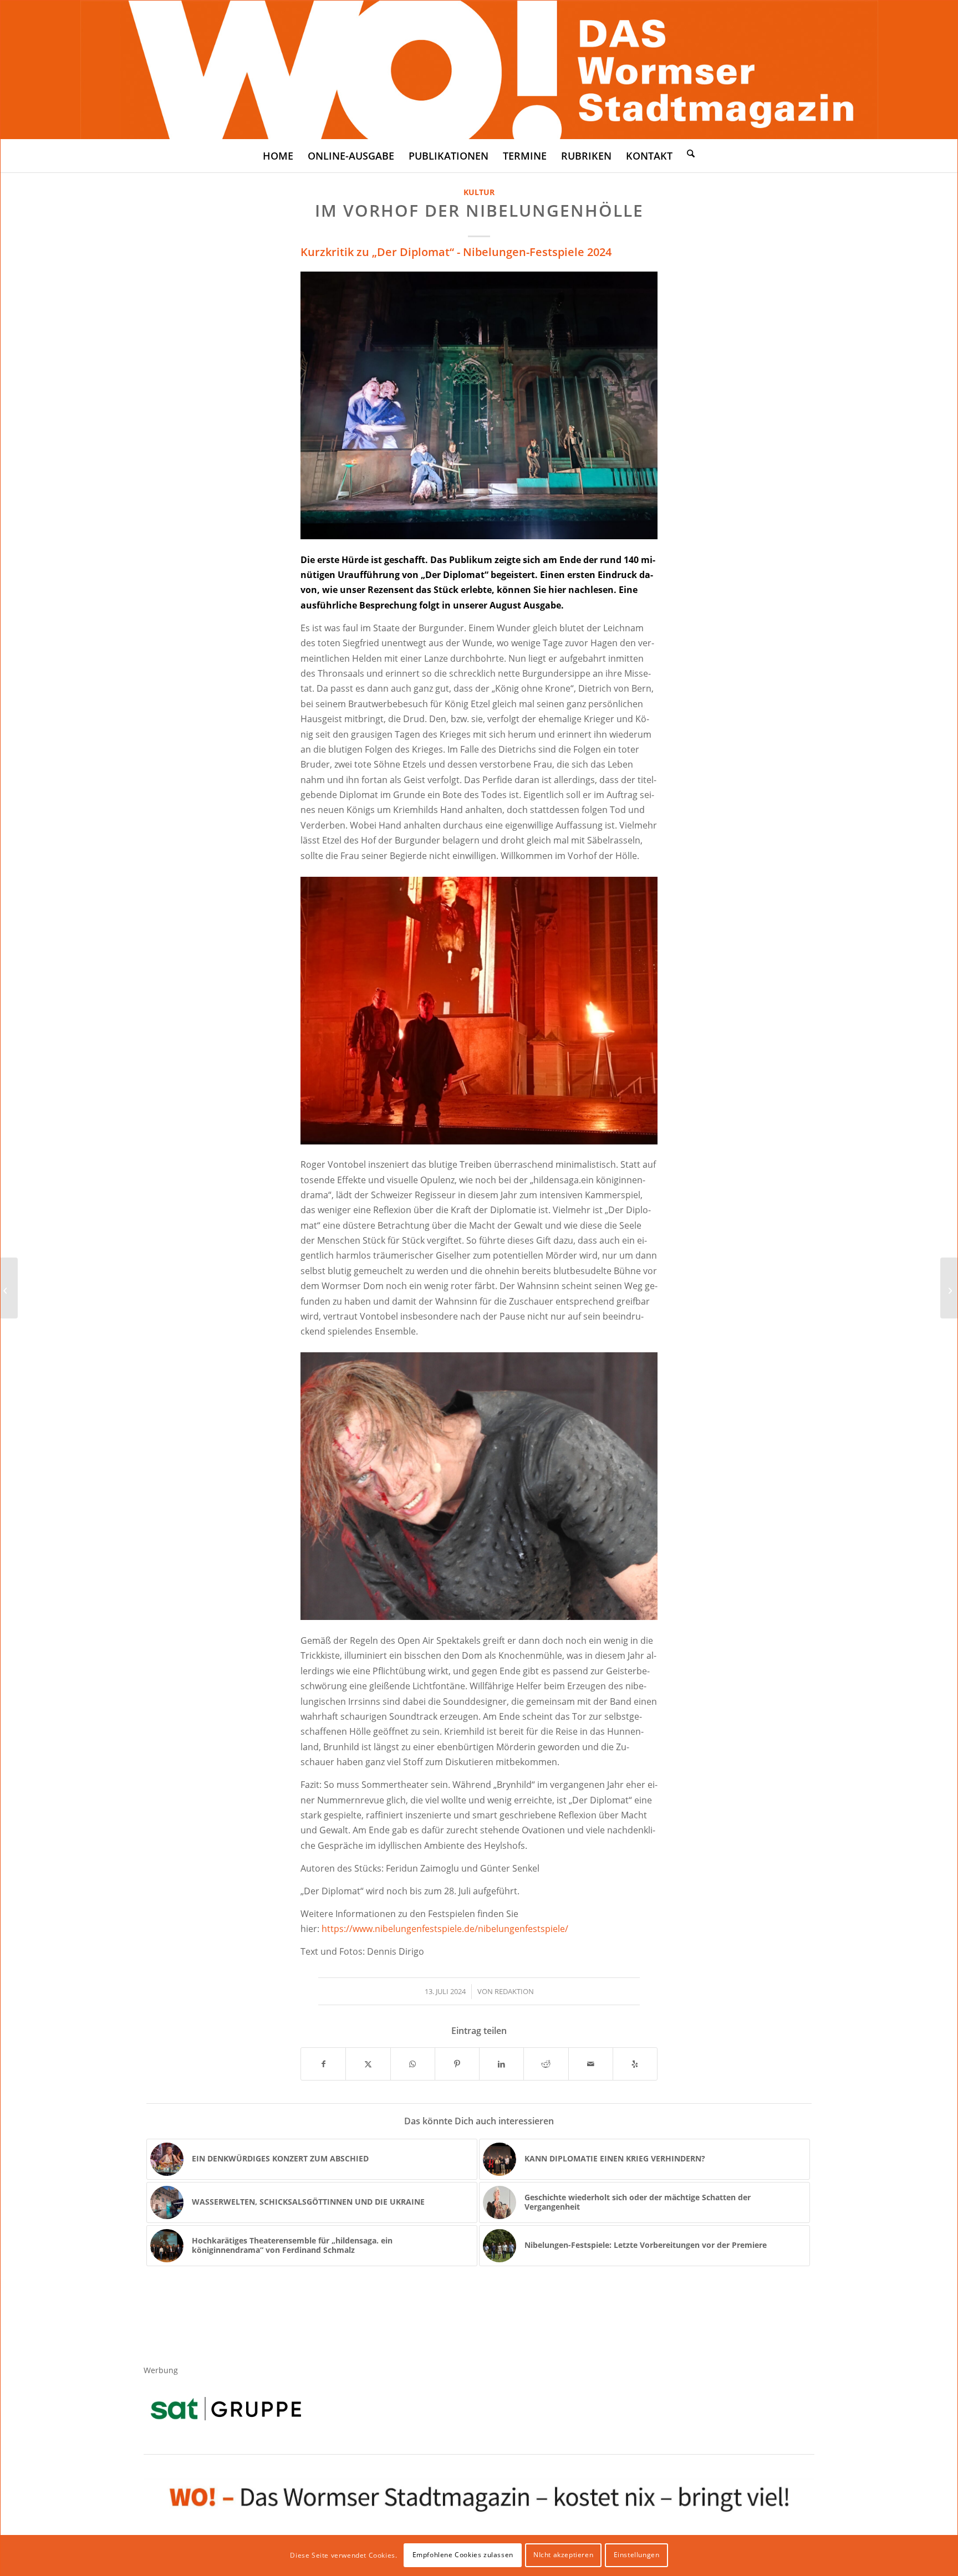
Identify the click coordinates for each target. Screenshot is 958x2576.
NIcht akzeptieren (563, 2555)
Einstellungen (637, 2555)
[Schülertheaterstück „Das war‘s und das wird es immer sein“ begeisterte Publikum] (949, 1288)
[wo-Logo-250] (479, 70)
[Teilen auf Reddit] (546, 2064)
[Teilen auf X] (368, 2064)
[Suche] (691, 153)
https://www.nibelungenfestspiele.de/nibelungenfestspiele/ (445, 1929)
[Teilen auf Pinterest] (457, 2064)
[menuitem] (278, 156)
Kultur (479, 192)
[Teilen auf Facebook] (323, 2064)
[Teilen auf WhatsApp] (413, 2064)
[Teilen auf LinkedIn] (501, 2064)
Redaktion (514, 1991)
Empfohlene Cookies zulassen (463, 2555)
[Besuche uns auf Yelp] (635, 2064)
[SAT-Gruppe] (226, 2408)
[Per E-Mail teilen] (591, 2064)
